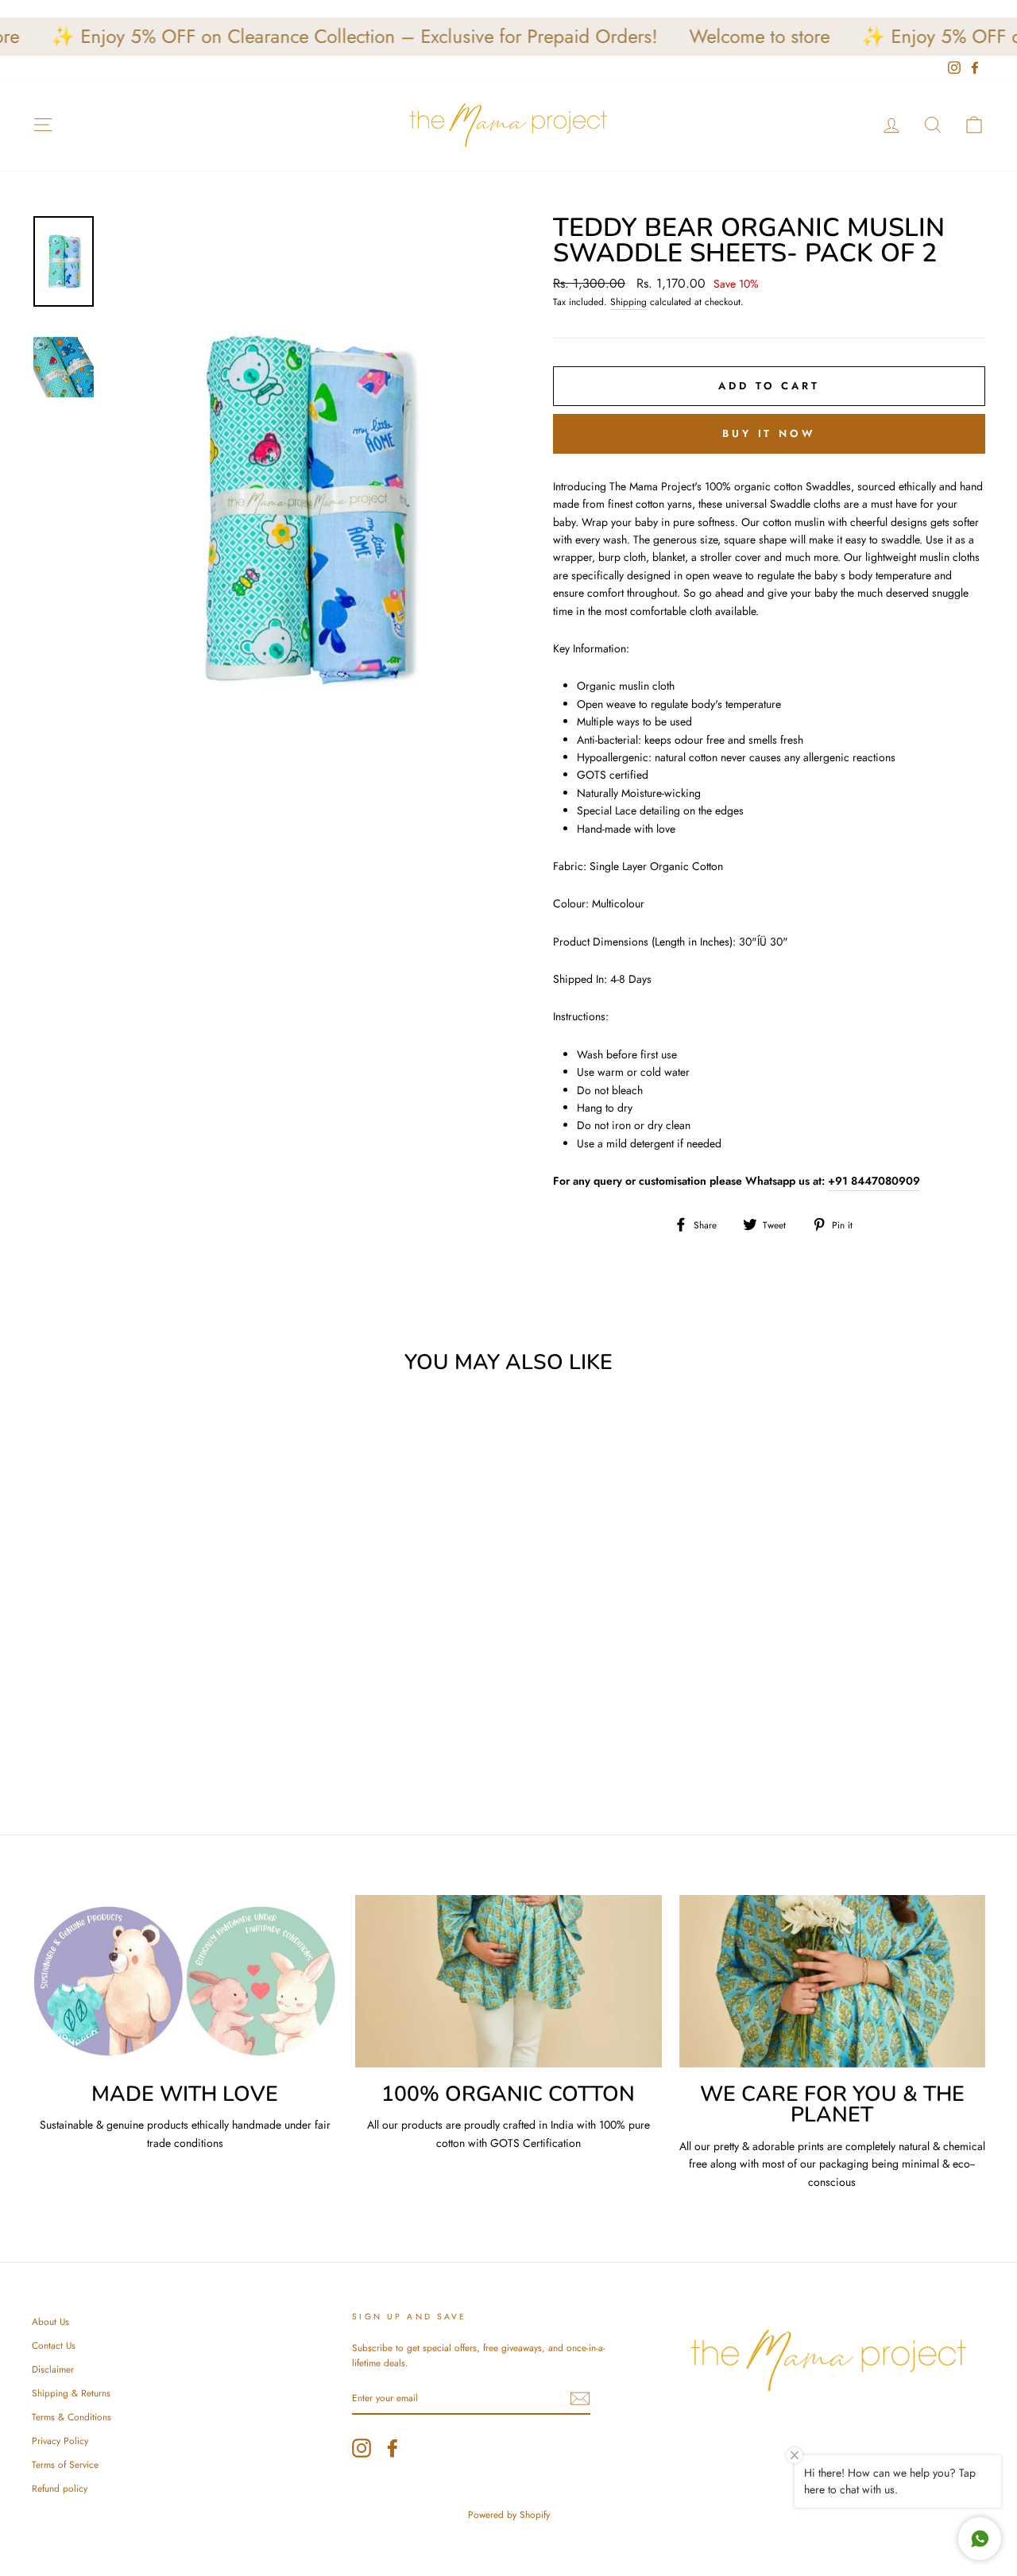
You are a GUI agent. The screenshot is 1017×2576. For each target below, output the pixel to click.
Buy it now (769, 433)
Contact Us (54, 2345)
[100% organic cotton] (508, 1981)
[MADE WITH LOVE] (185, 1981)
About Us (50, 2321)
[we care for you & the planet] (832, 1981)
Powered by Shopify (509, 2515)
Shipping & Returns (71, 2393)
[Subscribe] (580, 2398)
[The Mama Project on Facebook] (392, 2448)
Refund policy (60, 2488)
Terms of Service (65, 2464)
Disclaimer (53, 2369)
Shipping (628, 302)
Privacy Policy (60, 2441)
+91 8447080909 (874, 1181)
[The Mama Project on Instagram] (362, 2448)
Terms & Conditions (72, 2417)
